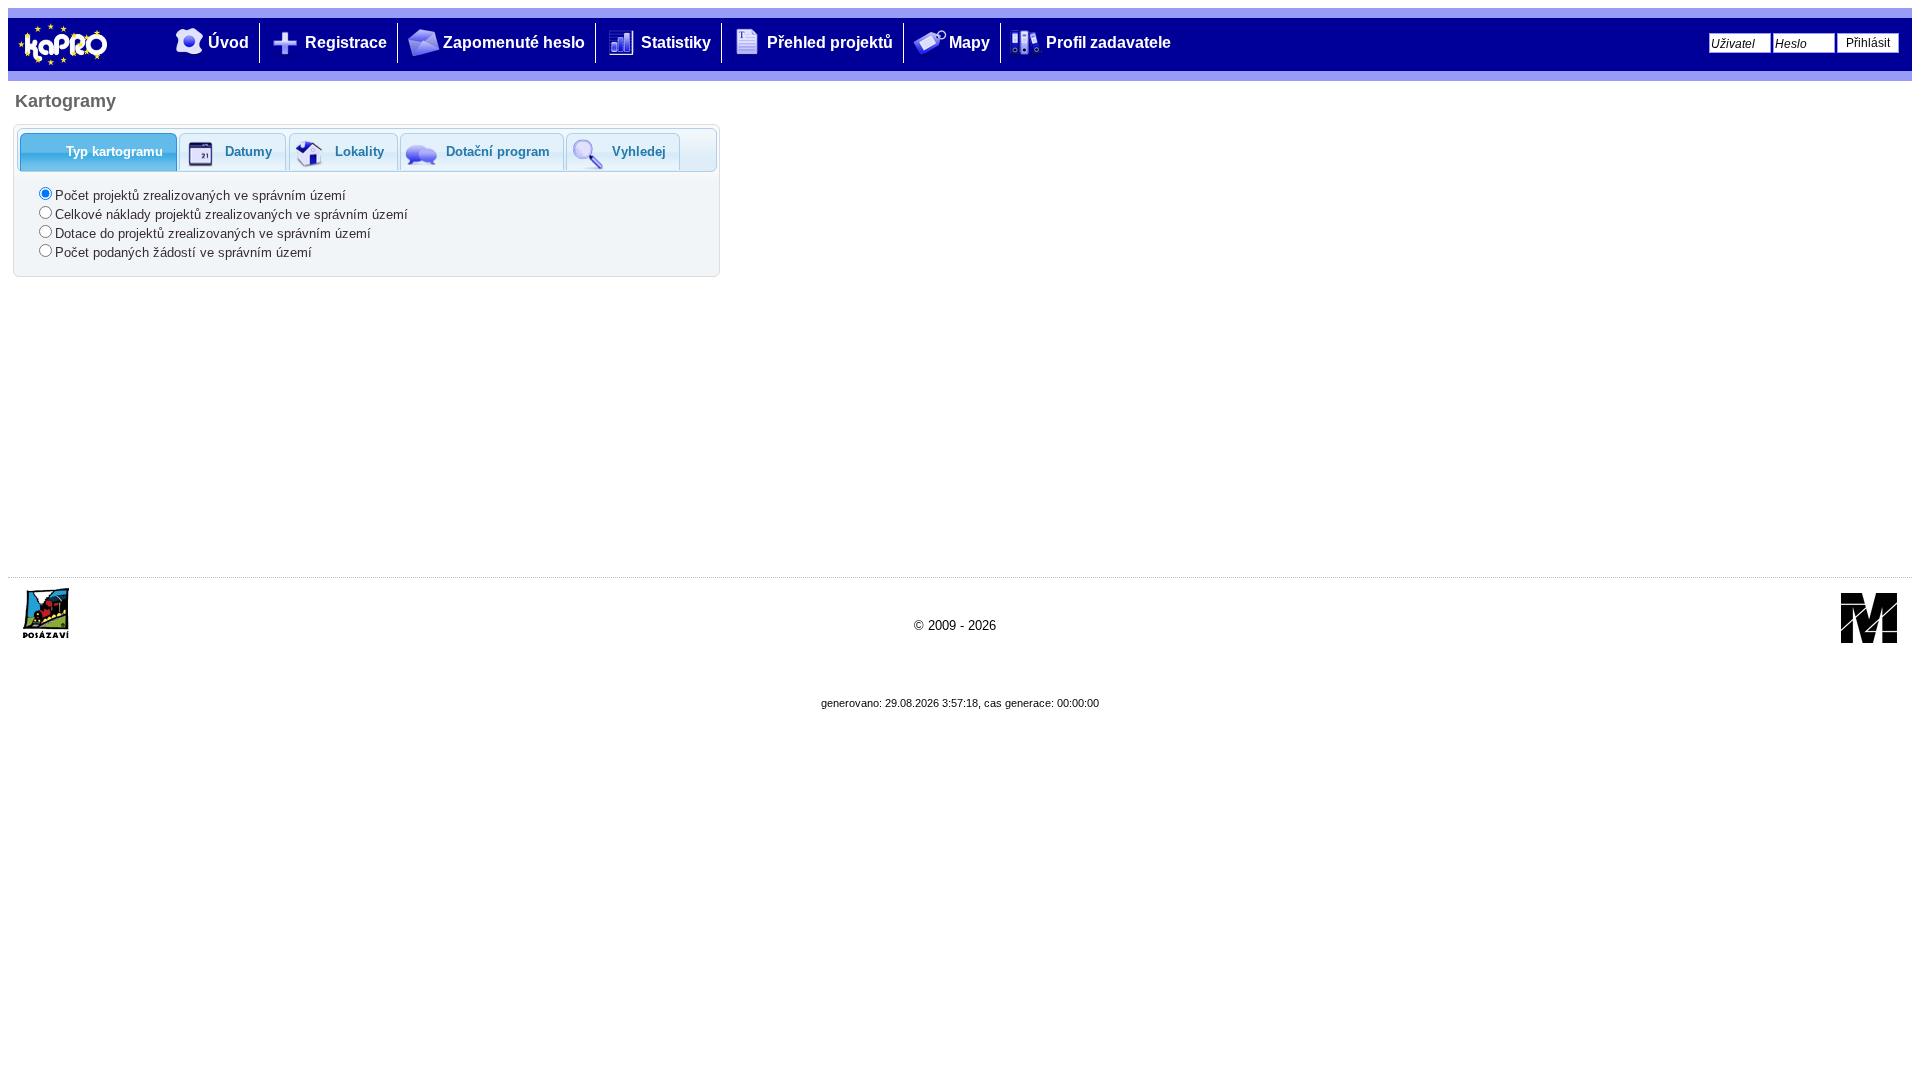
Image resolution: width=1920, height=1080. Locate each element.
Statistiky (676, 42)
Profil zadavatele (1108, 42)
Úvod (228, 42)
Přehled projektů (830, 42)
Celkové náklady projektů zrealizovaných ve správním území (231, 214)
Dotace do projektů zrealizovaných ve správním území (213, 233)
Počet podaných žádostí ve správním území (183, 252)
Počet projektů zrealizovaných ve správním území (200, 195)
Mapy (969, 42)
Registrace (346, 42)
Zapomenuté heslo (514, 42)
